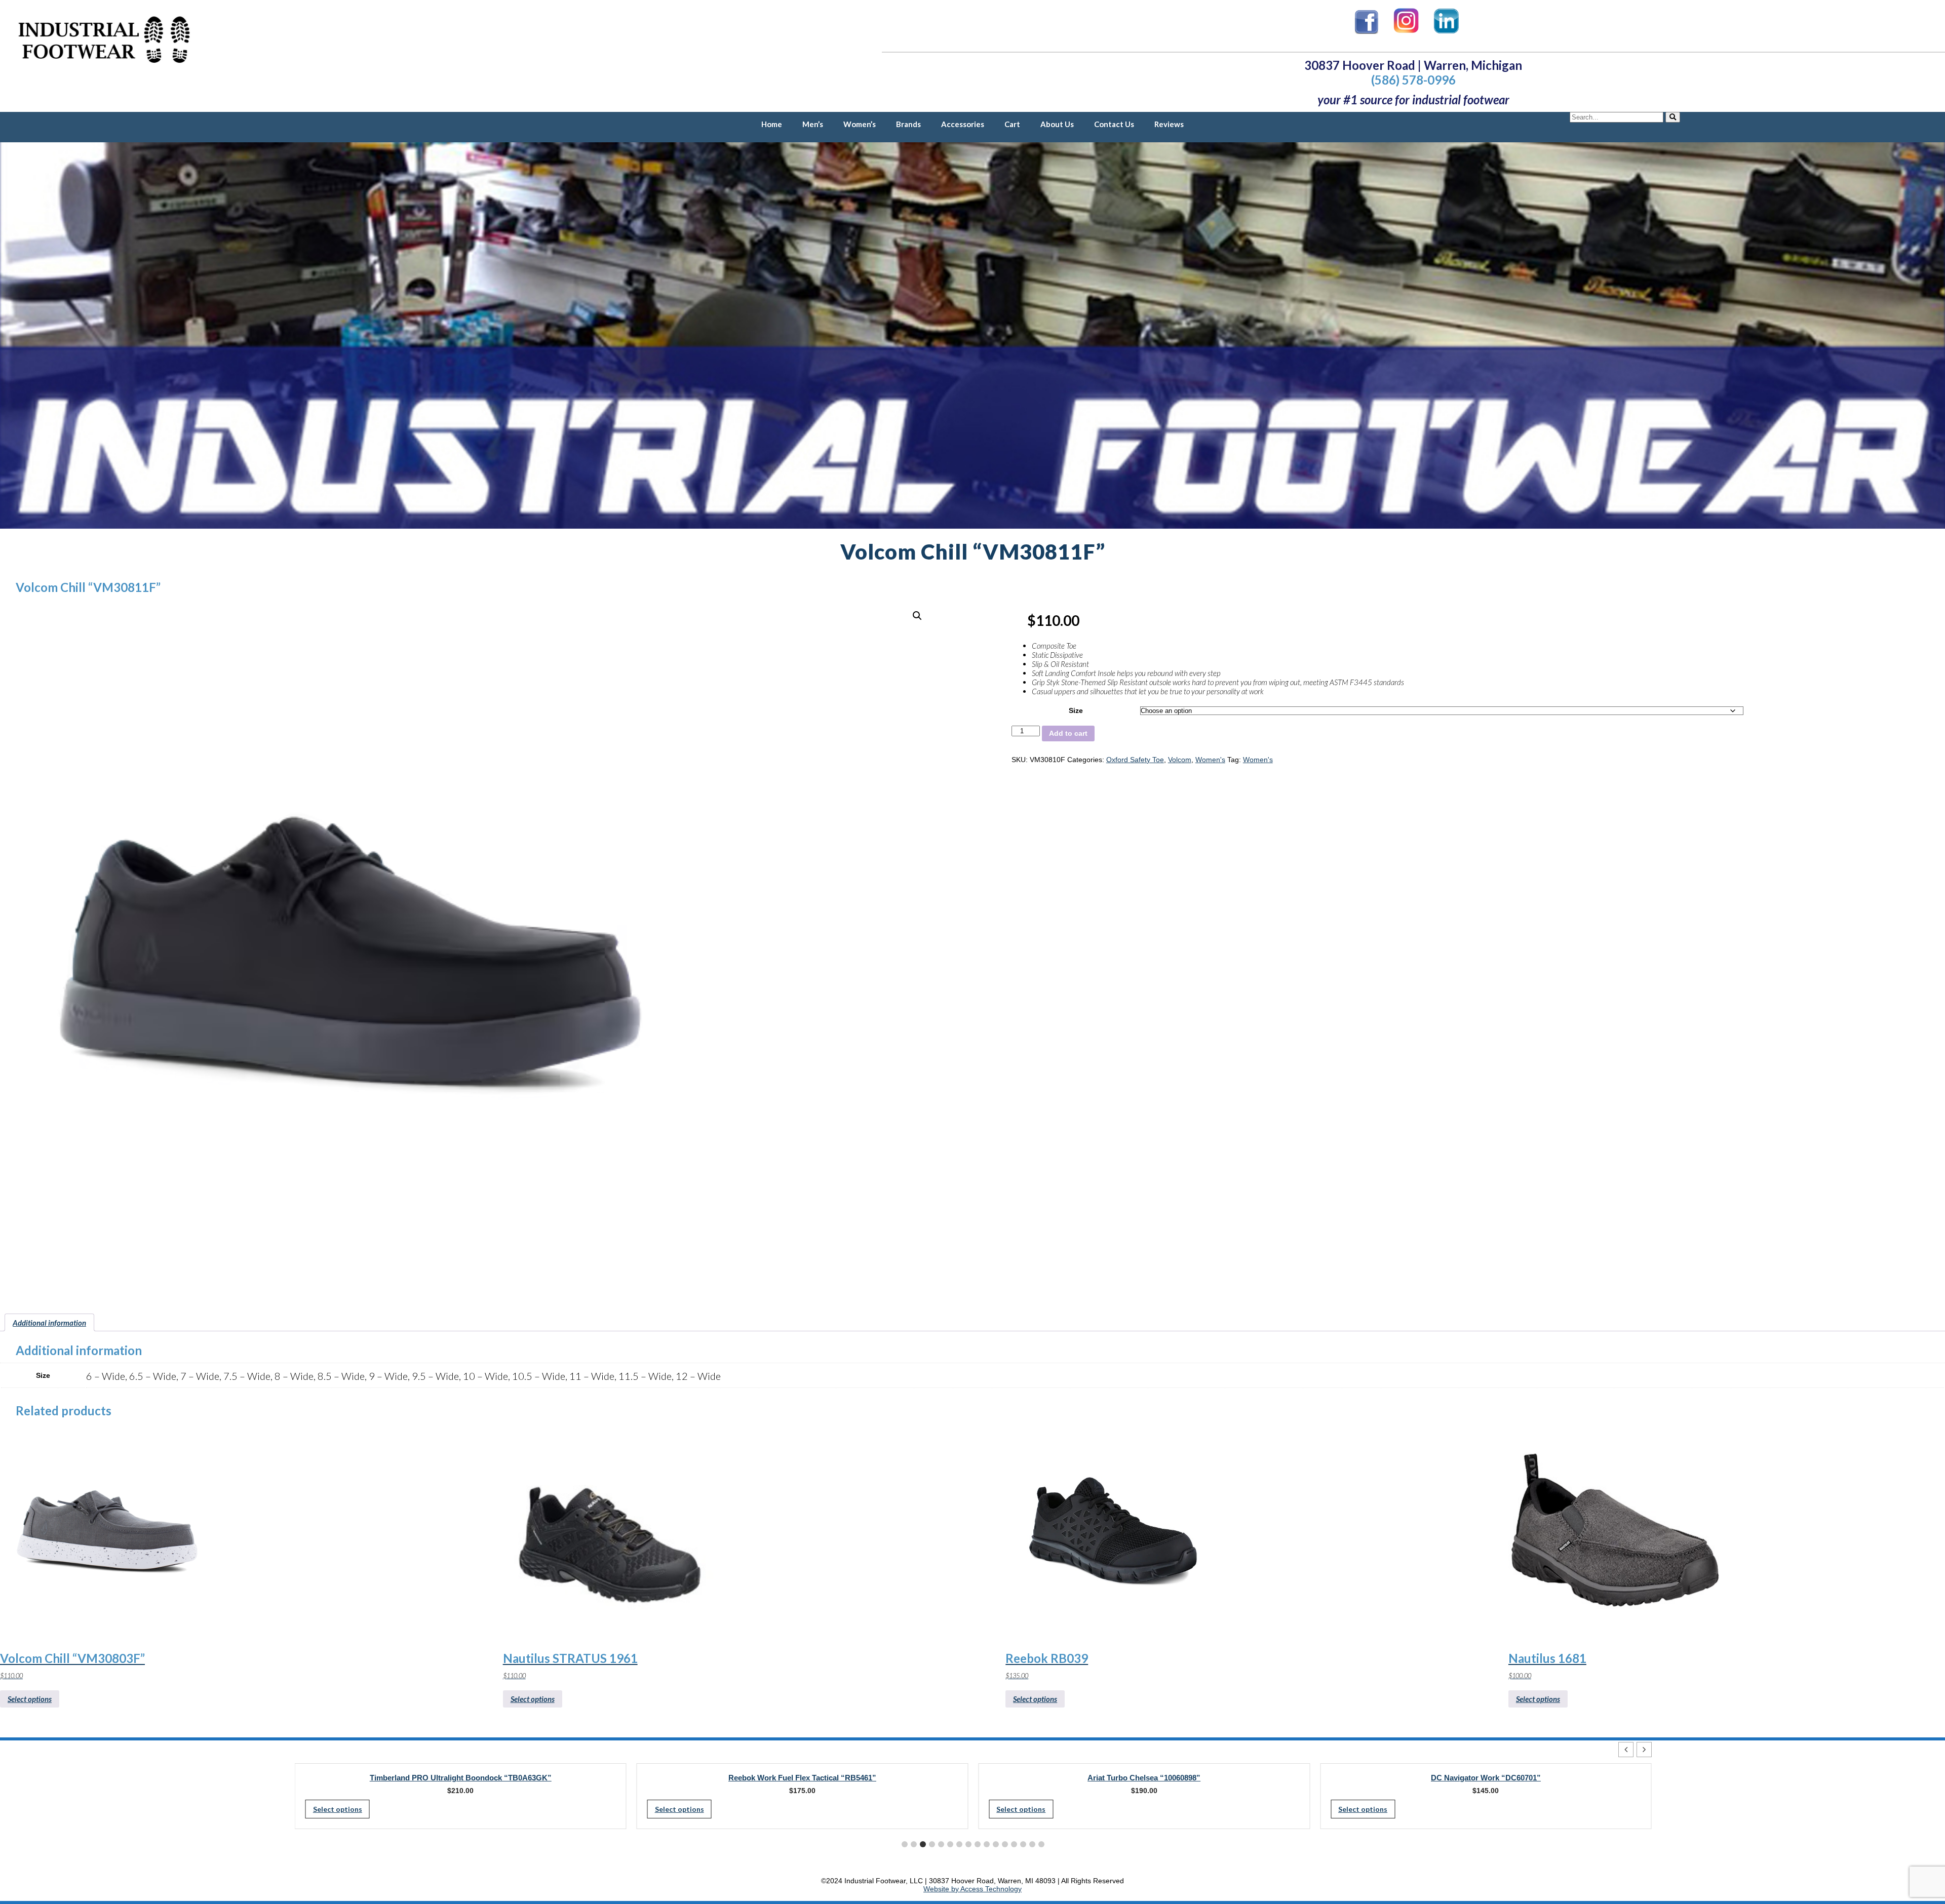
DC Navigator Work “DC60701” (1144, 1778)
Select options (30, 1699)
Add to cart (1068, 733)
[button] (917, 616)
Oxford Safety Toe (1135, 760)
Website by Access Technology (972, 1889)
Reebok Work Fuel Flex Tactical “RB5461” (460, 1778)
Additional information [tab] (49, 1323)
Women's (1210, 760)
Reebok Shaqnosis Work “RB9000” (1486, 1778)
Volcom (1180, 760)
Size (1076, 710)
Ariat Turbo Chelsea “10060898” (802, 1778)
